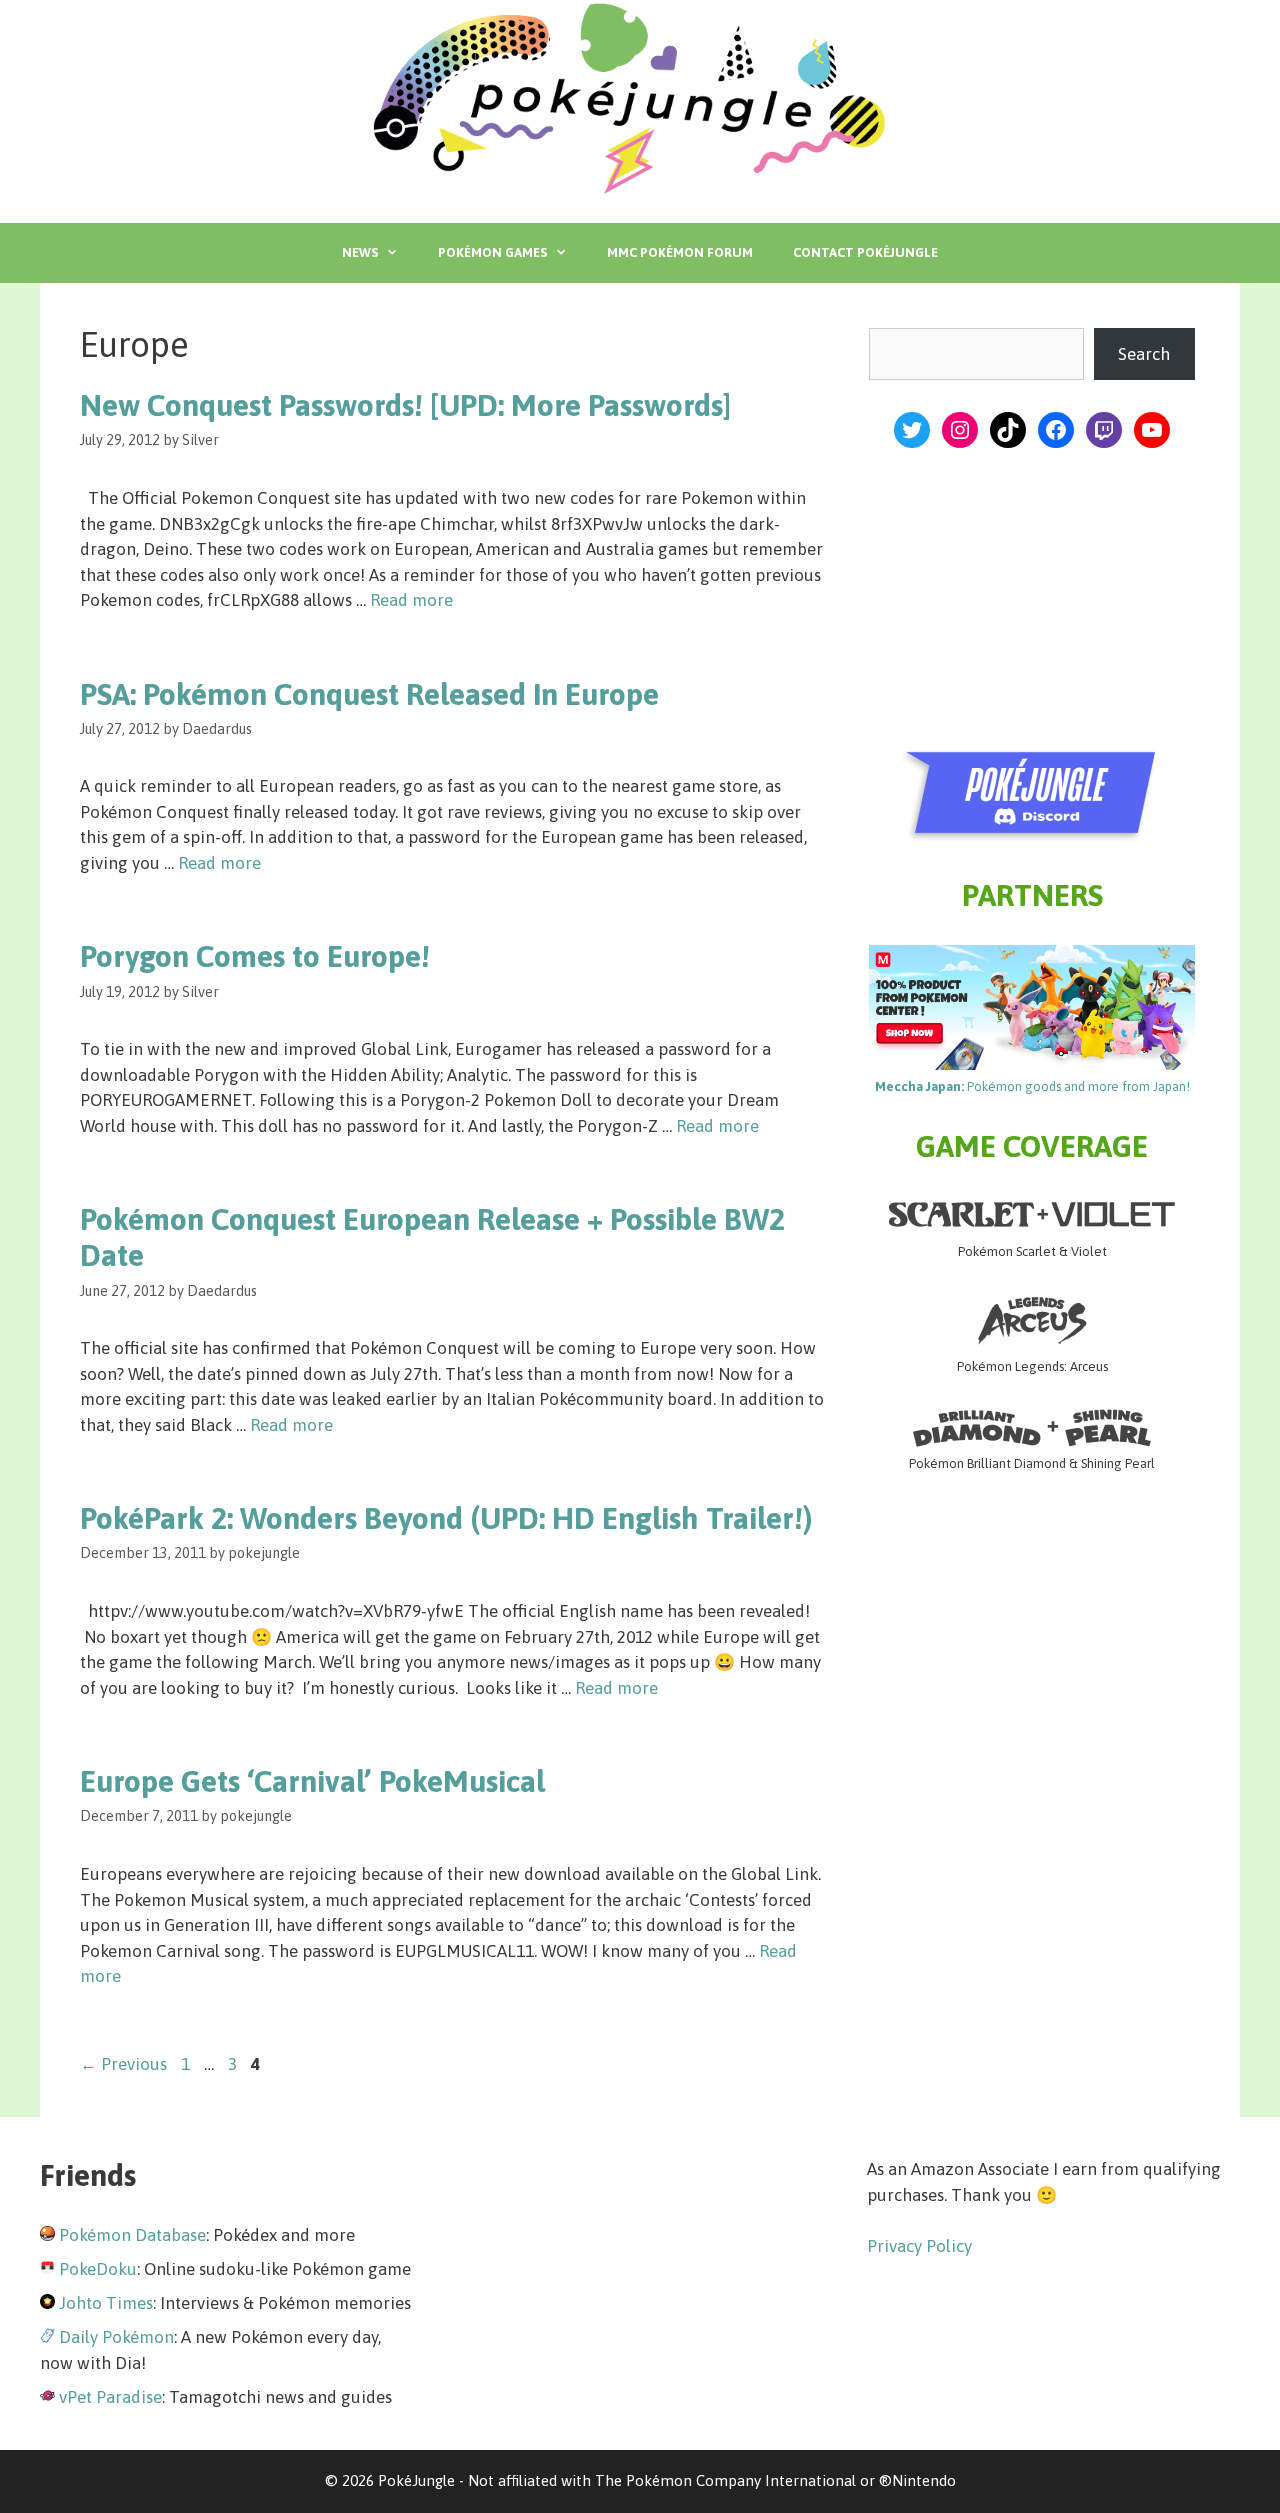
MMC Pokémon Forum (680, 252)
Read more (411, 600)
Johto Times (106, 2303)
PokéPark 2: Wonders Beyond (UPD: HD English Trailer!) (446, 1518)
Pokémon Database (132, 2235)
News (360, 252)
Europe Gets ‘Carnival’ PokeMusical (312, 1781)
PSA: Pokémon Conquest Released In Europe (369, 694)
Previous (123, 2064)
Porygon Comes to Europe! (255, 956)
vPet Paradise (110, 2397)
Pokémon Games (492, 252)
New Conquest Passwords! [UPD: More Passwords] (405, 405)
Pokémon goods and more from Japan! (1032, 1086)
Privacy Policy (919, 2246)
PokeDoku (98, 2269)
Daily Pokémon (116, 2337)
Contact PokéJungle (865, 252)
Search (1144, 354)
